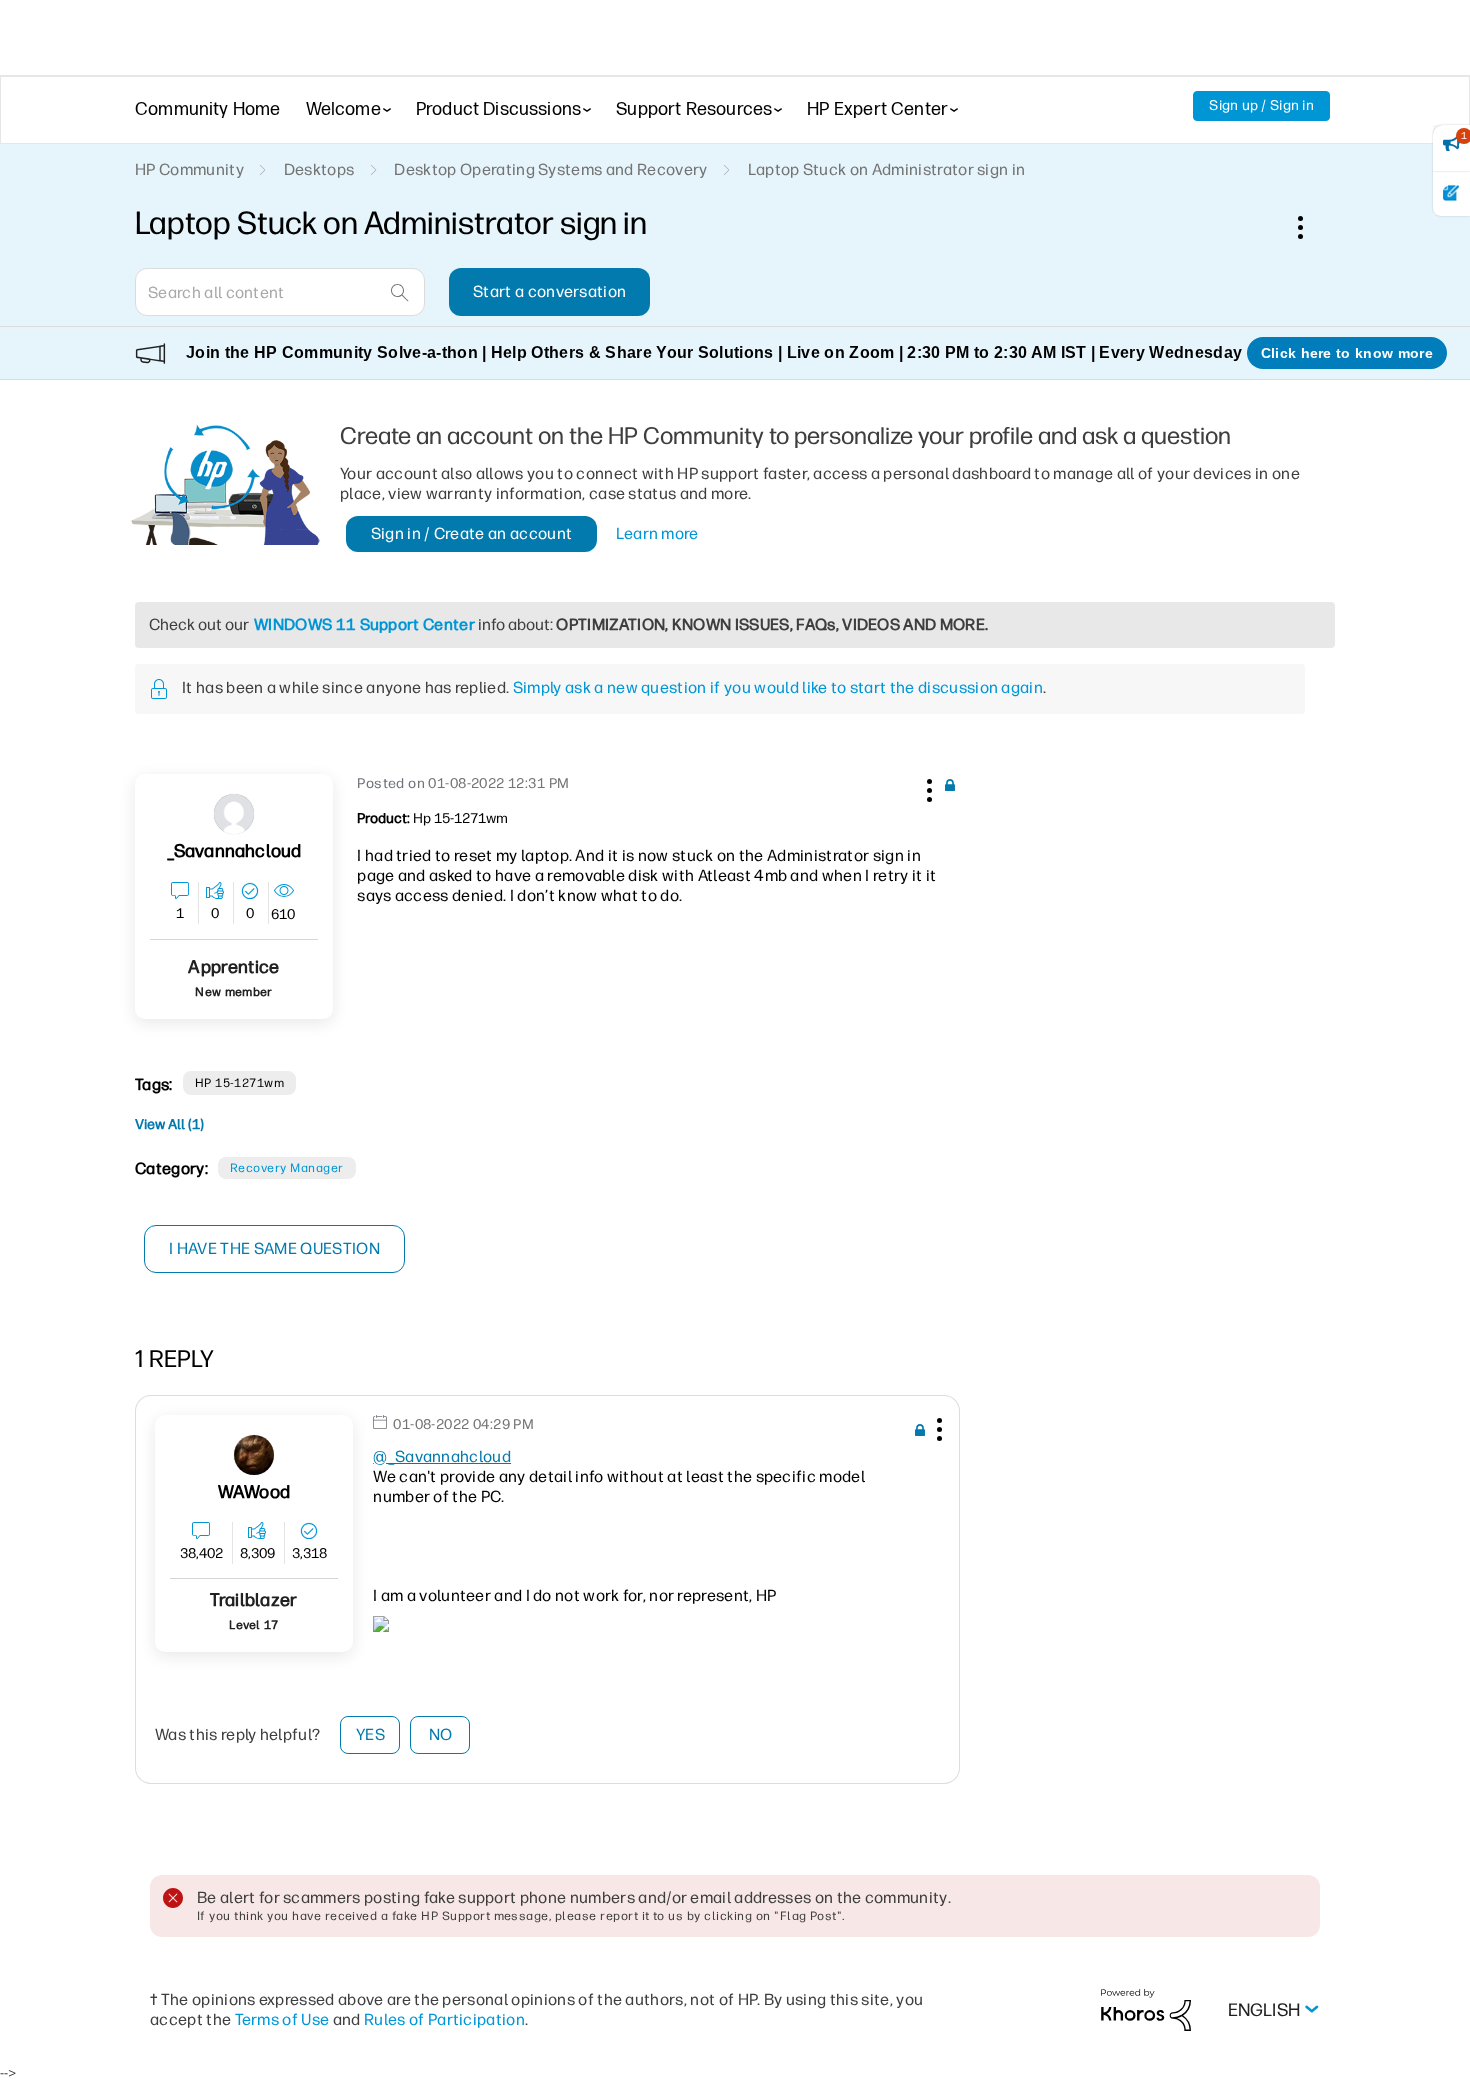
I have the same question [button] (274, 1248)
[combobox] (280, 292)
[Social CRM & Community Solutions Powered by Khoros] (1146, 2008)
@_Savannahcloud (442, 1456)
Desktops (319, 169)
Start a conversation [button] (549, 291)
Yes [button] (370, 1734)
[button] (927, 787)
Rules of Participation (444, 2019)
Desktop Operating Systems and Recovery (550, 169)
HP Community (189, 169)
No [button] (441, 1734)
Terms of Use (282, 2019)
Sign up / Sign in (1261, 105)
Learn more (657, 533)
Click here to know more (1347, 353)
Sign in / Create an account (472, 533)
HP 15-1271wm (240, 1083)
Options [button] (1311, 227)
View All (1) (169, 1124)
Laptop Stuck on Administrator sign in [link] (887, 169)
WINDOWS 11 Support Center (364, 624)
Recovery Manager (287, 1168)
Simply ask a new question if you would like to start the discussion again (778, 687)
